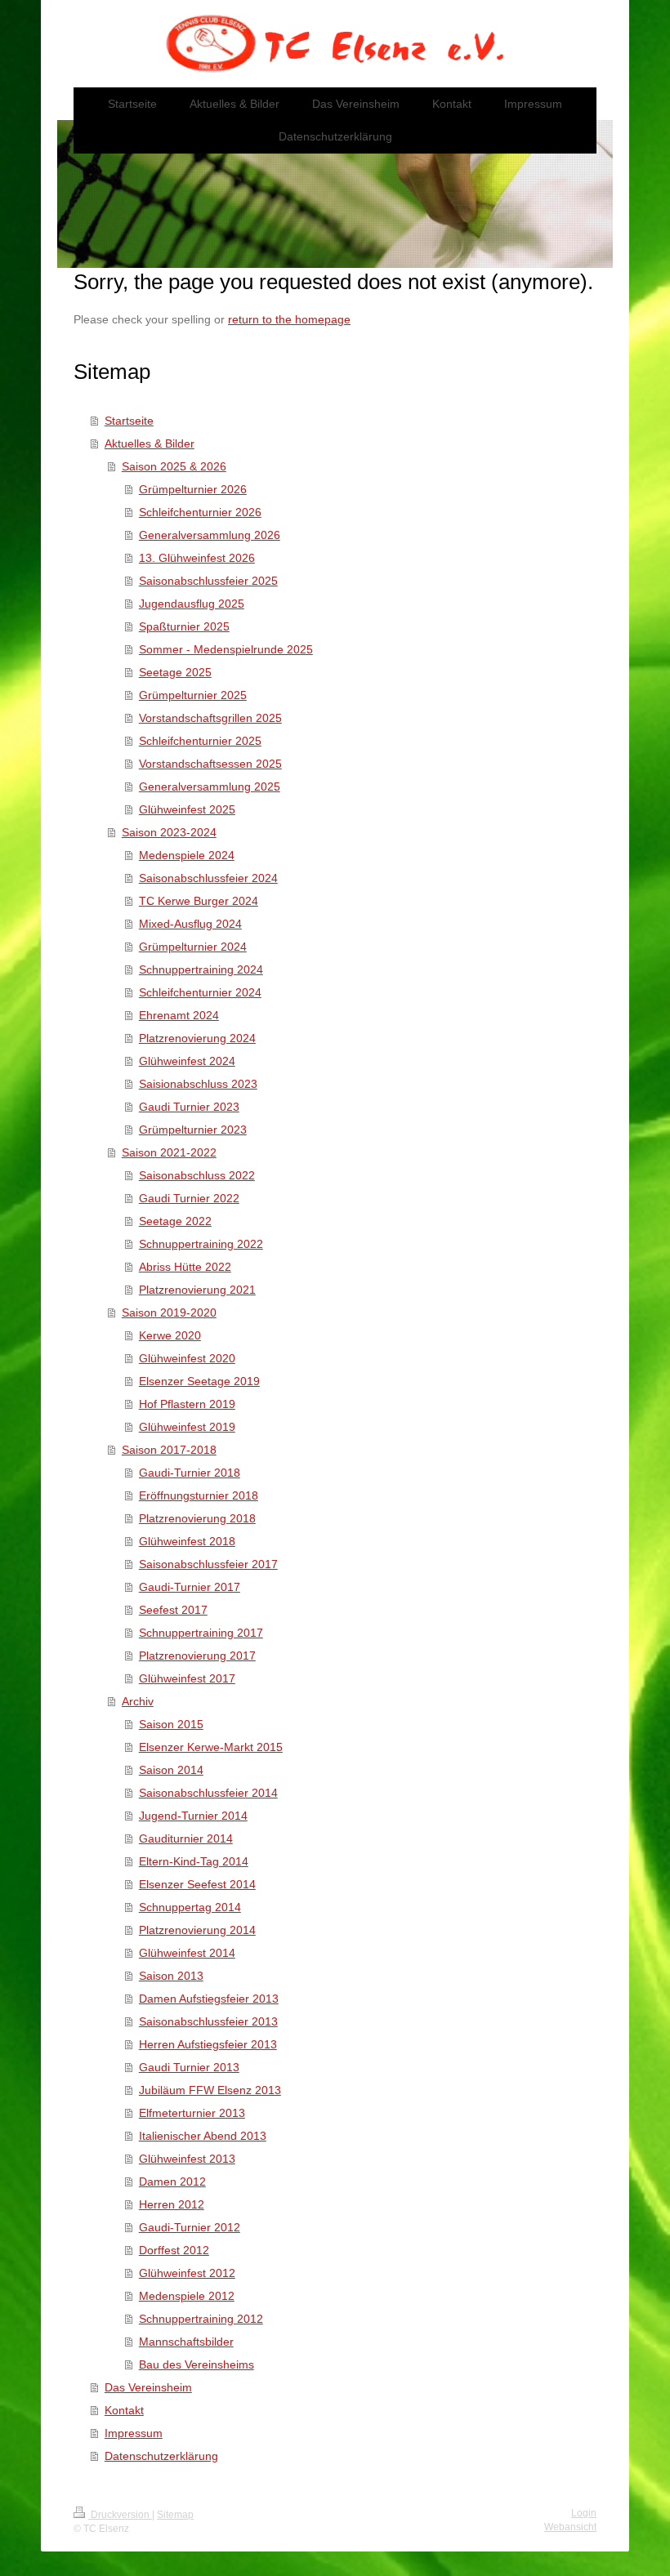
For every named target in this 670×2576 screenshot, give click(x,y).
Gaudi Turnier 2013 (189, 2067)
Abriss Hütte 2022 (185, 1267)
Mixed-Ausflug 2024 (190, 924)
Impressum (134, 2433)
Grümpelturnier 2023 (193, 1130)
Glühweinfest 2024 (187, 1061)
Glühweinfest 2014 (187, 1953)
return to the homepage (289, 319)
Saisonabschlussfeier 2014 (208, 1793)
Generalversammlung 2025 (210, 787)
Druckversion (120, 2515)
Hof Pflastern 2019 (187, 1404)
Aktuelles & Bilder (150, 443)
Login (584, 2513)
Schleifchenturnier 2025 (200, 741)
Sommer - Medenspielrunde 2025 (226, 649)
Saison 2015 (171, 1724)
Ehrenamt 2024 (179, 1015)
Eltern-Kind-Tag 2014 (194, 1861)
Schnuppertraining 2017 (201, 1633)
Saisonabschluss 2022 (197, 1175)
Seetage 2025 (175, 672)
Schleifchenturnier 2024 (200, 992)
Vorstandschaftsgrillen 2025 (210, 718)
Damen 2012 (172, 2182)
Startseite (129, 421)
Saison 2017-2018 (169, 1450)
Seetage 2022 (175, 1221)
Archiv (138, 1701)
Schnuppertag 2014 (190, 1907)
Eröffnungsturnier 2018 (199, 1495)
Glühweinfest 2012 (187, 2273)
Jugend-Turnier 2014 (193, 1816)
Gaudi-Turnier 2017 (190, 1587)
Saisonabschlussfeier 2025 (208, 581)
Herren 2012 (172, 2204)
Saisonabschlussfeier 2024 (208, 878)
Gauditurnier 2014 (186, 1838)
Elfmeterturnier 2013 (192, 2113)
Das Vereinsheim (148, 2387)
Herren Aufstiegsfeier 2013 (208, 2044)
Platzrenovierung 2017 (197, 1656)
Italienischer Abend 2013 (203, 2136)
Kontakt (124, 2410)
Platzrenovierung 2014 (197, 1930)
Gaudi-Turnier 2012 (190, 2227)
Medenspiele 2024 (187, 855)
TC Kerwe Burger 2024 (199, 901)
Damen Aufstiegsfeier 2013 (209, 1999)
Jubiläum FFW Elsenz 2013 (210, 2090)
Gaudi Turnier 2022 (189, 1198)
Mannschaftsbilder (186, 2342)
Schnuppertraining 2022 (201, 1244)
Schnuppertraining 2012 (201, 2319)
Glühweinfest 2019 (187, 1427)
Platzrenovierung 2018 (197, 1518)
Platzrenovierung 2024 (197, 1038)
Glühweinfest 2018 (187, 1541)
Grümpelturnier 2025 (193, 695)
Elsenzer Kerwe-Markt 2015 (211, 1747)
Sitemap (175, 2515)
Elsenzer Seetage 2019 (199, 1381)
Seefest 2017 (173, 1610)
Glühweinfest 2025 (187, 809)
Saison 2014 (171, 1770)
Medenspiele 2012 (187, 2296)
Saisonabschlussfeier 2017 (208, 1564)
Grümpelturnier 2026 (193, 489)
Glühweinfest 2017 (187, 1678)
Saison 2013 (171, 1976)
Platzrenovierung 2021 (197, 1290)
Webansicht (570, 2527)
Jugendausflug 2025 (192, 604)
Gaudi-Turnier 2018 (190, 1473)
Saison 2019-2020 (169, 1313)
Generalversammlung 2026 (210, 535)
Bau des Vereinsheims (197, 2364)
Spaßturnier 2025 (184, 626)
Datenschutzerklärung (161, 2456)
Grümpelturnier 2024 (193, 947)
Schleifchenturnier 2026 (200, 512)
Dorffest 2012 (174, 2250)
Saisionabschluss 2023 (198, 1084)
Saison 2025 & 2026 (174, 466)
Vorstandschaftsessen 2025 (210, 764)
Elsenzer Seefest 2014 (197, 1884)
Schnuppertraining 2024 (201, 969)
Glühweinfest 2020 (187, 1358)
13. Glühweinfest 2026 (197, 558)
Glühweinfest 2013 (187, 2159)
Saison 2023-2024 (169, 832)
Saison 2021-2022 (169, 1152)
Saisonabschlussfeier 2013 (208, 2021)
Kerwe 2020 (170, 1335)
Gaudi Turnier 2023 (189, 1107)
